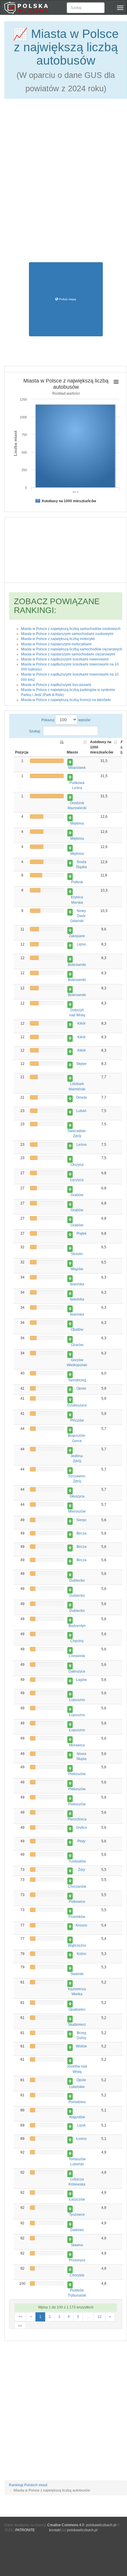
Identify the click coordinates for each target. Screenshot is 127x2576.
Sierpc (81, 1520)
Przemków (77, 1917)
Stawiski (77, 1974)
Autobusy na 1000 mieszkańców (102, 747)
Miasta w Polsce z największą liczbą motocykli (58, 639)
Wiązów (77, 1269)
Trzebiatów (77, 1861)
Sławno (77, 2245)
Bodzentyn (77, 1626)
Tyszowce (77, 2215)
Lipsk (81, 2125)
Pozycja (22, 752)
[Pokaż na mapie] (70, 762)
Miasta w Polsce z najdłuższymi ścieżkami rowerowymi (65, 659)
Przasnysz (77, 2260)
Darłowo (77, 2230)
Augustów (77, 2117)
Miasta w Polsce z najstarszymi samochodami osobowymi (67, 634)
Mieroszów (77, 1511)
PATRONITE (25, 2530)
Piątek (82, 1233)
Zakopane (77, 936)
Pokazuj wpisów (66, 720)
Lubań (81, 1111)
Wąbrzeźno (77, 1945)
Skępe (81, 1064)
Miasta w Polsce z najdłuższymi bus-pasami (56, 685)
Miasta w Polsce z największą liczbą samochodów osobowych (71, 629)
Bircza (82, 1533)
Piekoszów (77, 1774)
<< (20, 2317)
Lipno (81, 944)
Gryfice (82, 1828)
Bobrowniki (77, 965)
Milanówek (77, 768)
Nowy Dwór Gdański (78, 916)
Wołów (81, 2046)
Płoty (81, 1841)
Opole (81, 1388)
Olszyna (77, 1165)
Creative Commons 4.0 (66, 2525)
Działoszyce (77, 1405)
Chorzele (77, 2275)
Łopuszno (77, 1700)
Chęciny (77, 1641)
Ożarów (77, 1345)
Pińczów (77, 1420)
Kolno (82, 1954)
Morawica (77, 1745)
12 (100, 2317)
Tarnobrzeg (77, 1380)
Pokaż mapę (67, 299)
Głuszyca (77, 1496)
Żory (82, 1870)
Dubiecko (77, 1580)
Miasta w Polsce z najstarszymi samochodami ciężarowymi (68, 654)
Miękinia (77, 823)
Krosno (81, 1925)
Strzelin (77, 1254)
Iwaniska (77, 1284)
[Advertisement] (63, 169)
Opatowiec (77, 2009)
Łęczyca (77, 1180)
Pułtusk (77, 882)
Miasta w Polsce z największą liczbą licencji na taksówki (66, 700)
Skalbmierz (77, 2025)
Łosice (82, 2139)
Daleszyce (77, 1671)
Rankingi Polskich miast (28, 2485)
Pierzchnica (77, 1819)
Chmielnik (77, 1656)
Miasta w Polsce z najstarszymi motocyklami (56, 644)
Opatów (77, 1329)
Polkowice (77, 1902)
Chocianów (77, 1887)
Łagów (81, 1680)
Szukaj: (35, 731)
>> (20, 2326)
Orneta (81, 1097)
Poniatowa (77, 2102)
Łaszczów (77, 2199)
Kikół (81, 1023)
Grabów (77, 1195)
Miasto (72, 752)
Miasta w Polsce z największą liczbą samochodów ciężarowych (72, 649)
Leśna (82, 1145)
